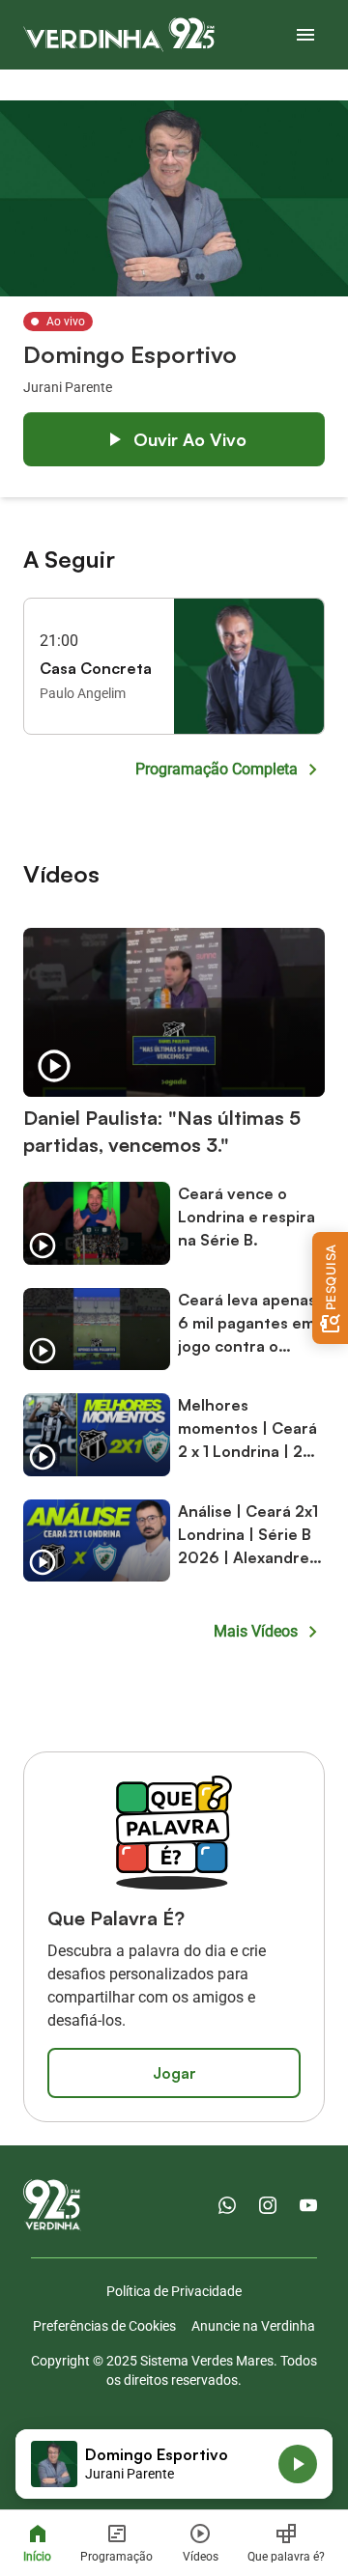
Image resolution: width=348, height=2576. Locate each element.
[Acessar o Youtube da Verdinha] (308, 2205)
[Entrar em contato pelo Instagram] (268, 2205)
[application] (174, 2464)
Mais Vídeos (256, 1631)
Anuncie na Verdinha (253, 2326)
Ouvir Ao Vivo (190, 439)
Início (37, 2557)
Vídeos (201, 2557)
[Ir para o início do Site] (119, 35)
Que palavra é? (286, 2557)
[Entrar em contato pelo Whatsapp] (227, 2205)
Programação (116, 2557)
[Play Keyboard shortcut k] (298, 2464)
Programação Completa (217, 769)
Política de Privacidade (174, 2291)
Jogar (174, 2073)
